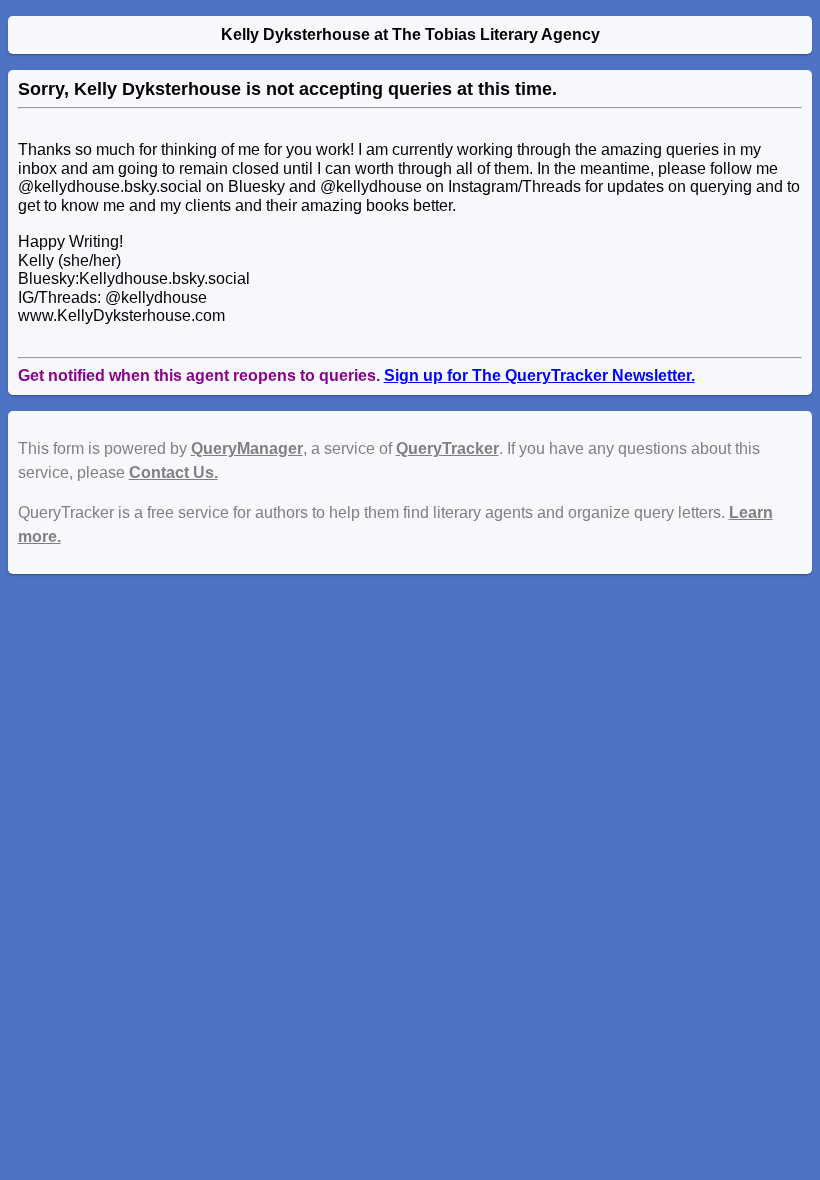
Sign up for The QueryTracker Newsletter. (539, 375)
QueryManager (247, 448)
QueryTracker (447, 448)
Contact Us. (173, 472)
